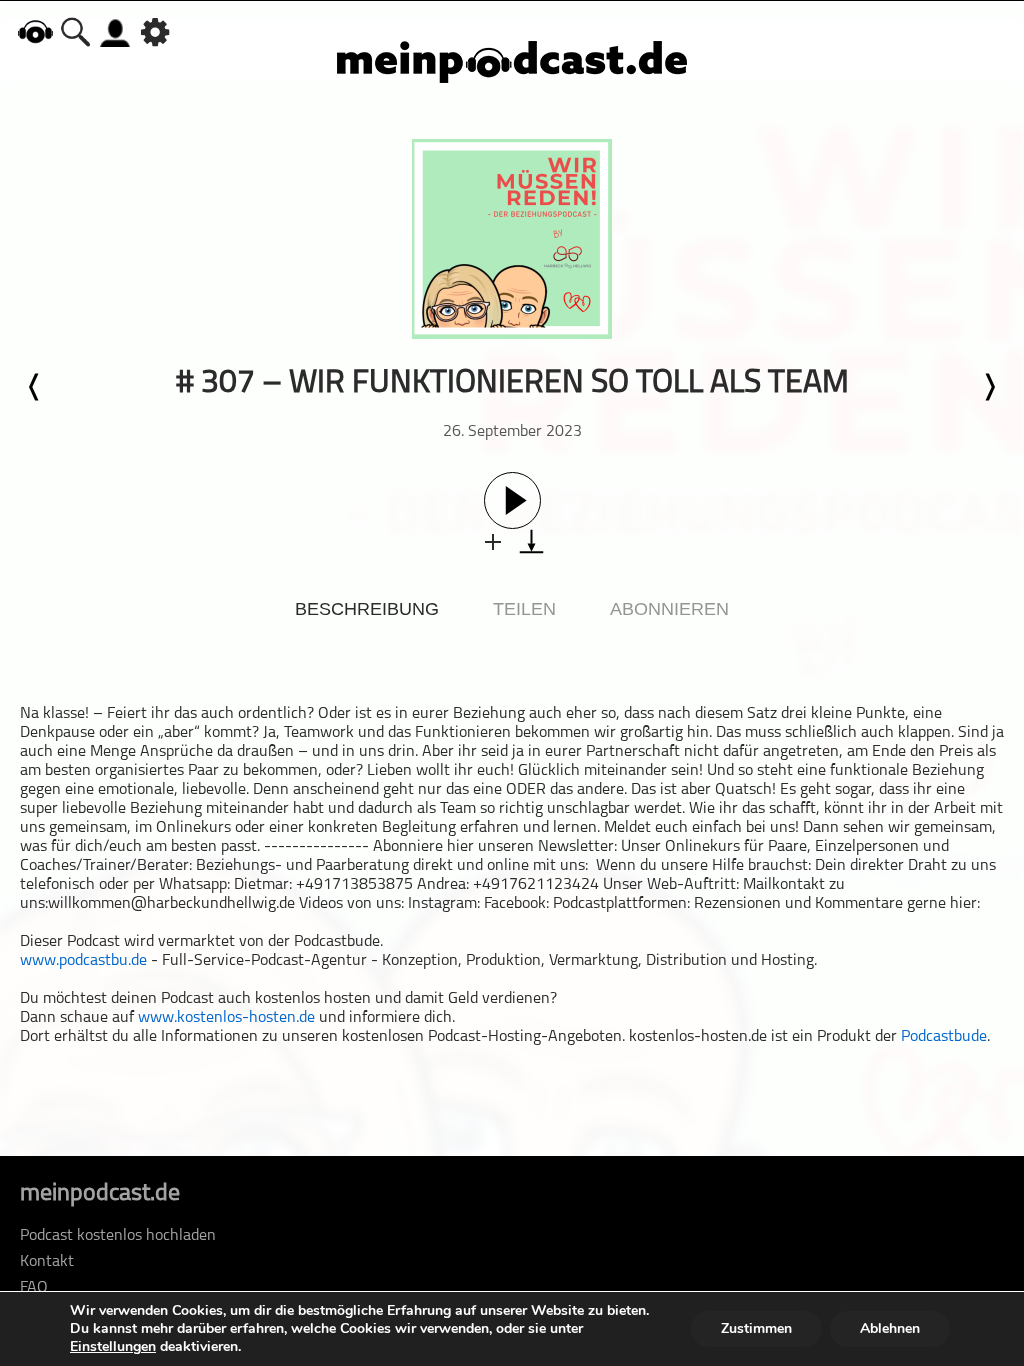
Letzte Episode (35, 387)
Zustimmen (756, 1328)
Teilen (524, 609)
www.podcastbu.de (83, 961)
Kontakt (47, 1262)
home (35, 31)
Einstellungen (113, 1347)
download (531, 541)
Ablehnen (890, 1328)
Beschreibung (367, 609)
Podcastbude (944, 1037)
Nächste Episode (989, 387)
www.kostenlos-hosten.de (226, 1018)
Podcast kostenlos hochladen (118, 1236)
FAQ (34, 1288)
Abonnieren (669, 609)
